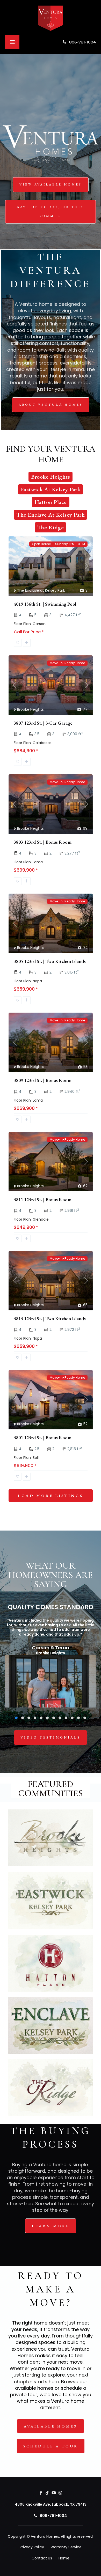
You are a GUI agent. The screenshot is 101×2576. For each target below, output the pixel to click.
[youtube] (54, 2493)
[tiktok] (47, 2493)
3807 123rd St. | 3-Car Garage (43, 723)
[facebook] (41, 2493)
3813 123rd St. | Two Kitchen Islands (50, 1319)
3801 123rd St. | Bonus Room (43, 1438)
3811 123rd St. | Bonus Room (43, 1200)
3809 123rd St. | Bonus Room (43, 1080)
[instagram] (60, 2493)
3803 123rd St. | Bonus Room (43, 842)
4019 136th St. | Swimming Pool (45, 604)
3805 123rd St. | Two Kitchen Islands (50, 961)
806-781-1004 (82, 42)
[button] (16, 1718)
